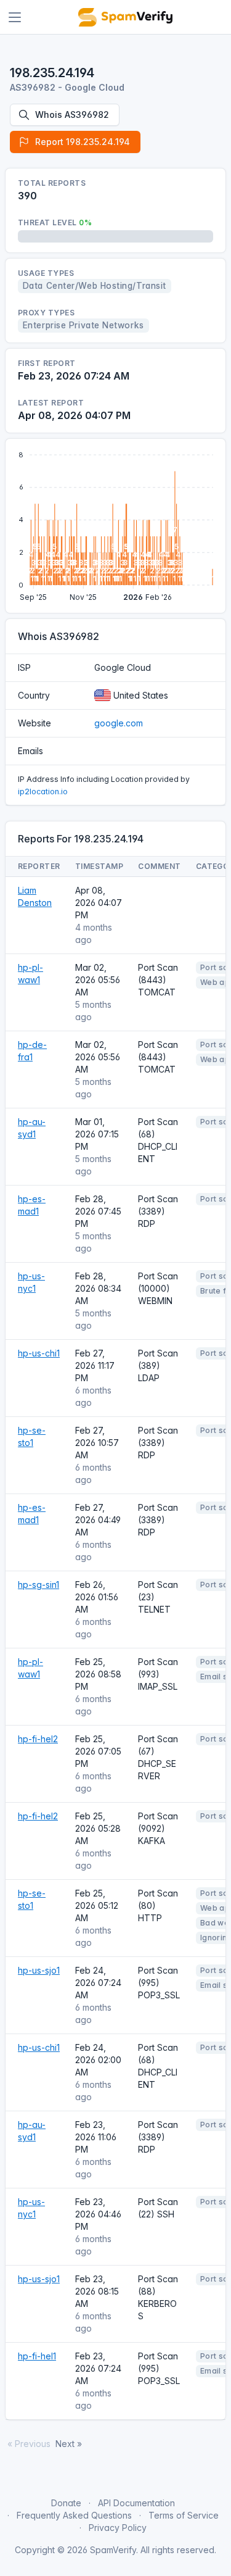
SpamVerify (113, 2550)
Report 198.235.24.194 (83, 142)
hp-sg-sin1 (38, 1585)
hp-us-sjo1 (39, 1970)
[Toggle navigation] (15, 17)
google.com (119, 723)
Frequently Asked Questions (74, 2515)
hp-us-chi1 (39, 1353)
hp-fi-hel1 (37, 2356)
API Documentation (136, 2503)
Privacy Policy (118, 2528)
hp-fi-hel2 (38, 1739)
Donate (66, 2503)
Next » (69, 2444)
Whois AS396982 (72, 114)
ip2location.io (43, 791)
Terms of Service (184, 2515)
